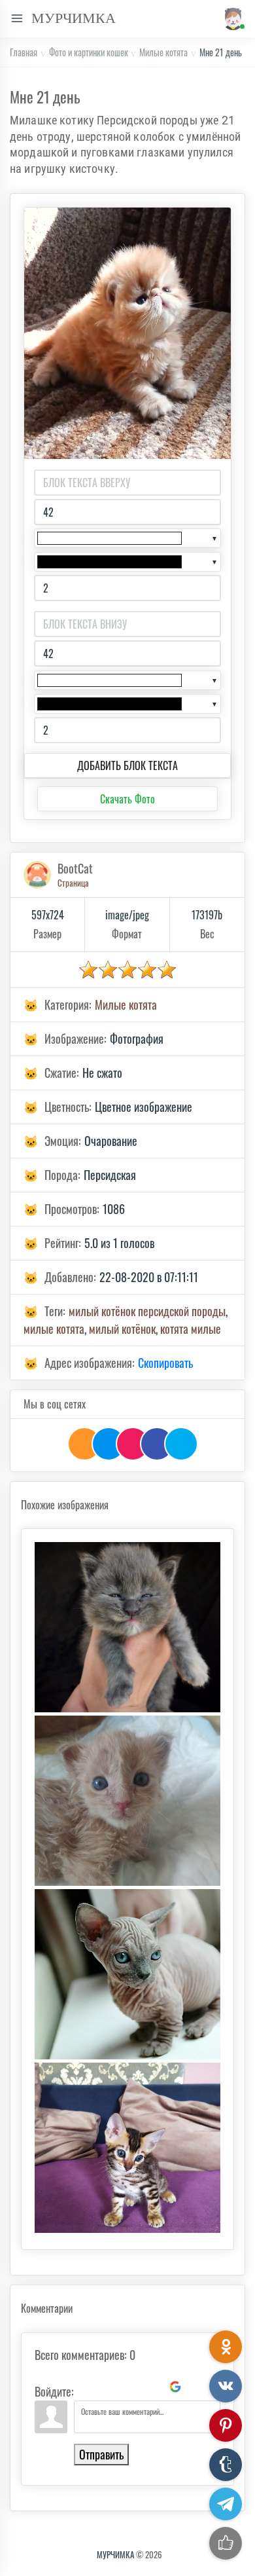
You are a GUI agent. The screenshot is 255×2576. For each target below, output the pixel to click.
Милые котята (163, 52)
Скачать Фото (127, 799)
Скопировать (165, 1363)
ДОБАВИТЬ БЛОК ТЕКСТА (127, 765)
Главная (24, 52)
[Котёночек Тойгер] (127, 2148)
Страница (73, 883)
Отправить (101, 2454)
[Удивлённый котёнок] (127, 1801)
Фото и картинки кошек (89, 52)
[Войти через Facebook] (131, 2387)
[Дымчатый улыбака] (127, 1627)
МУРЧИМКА (115, 2554)
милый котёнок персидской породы (147, 1311)
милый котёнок (122, 1329)
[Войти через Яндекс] (153, 2387)
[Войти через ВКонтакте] (109, 2387)
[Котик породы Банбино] (127, 1974)
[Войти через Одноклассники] (197, 2387)
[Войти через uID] (86, 2387)
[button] (232, 19)
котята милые (191, 1329)
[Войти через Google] (175, 2387)
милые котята (54, 1329)
